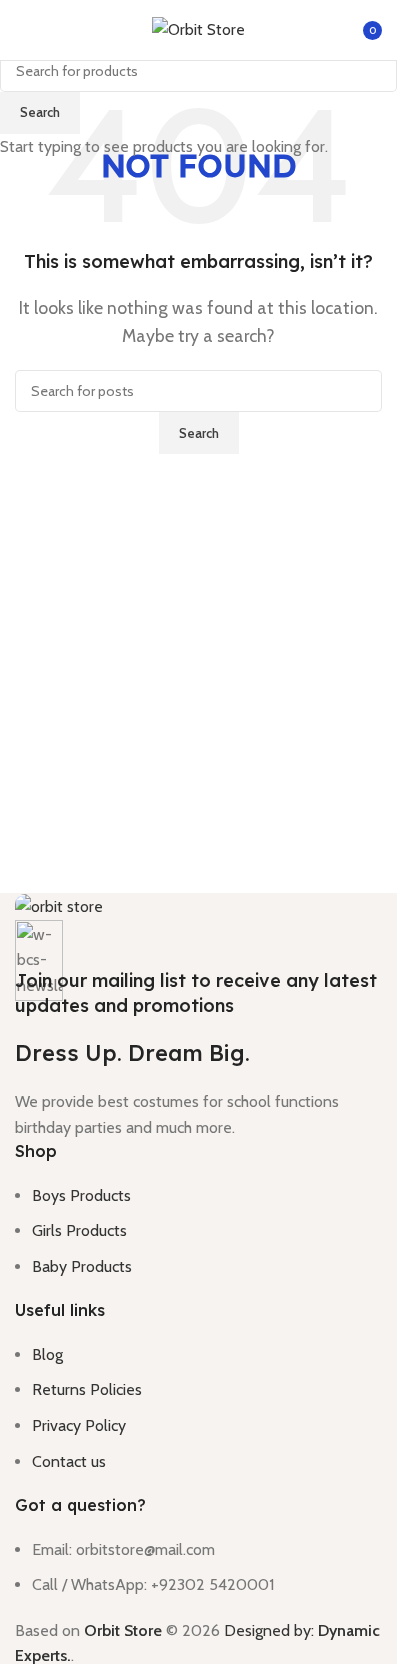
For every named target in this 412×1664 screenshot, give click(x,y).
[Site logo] (198, 28)
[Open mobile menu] (23, 30)
